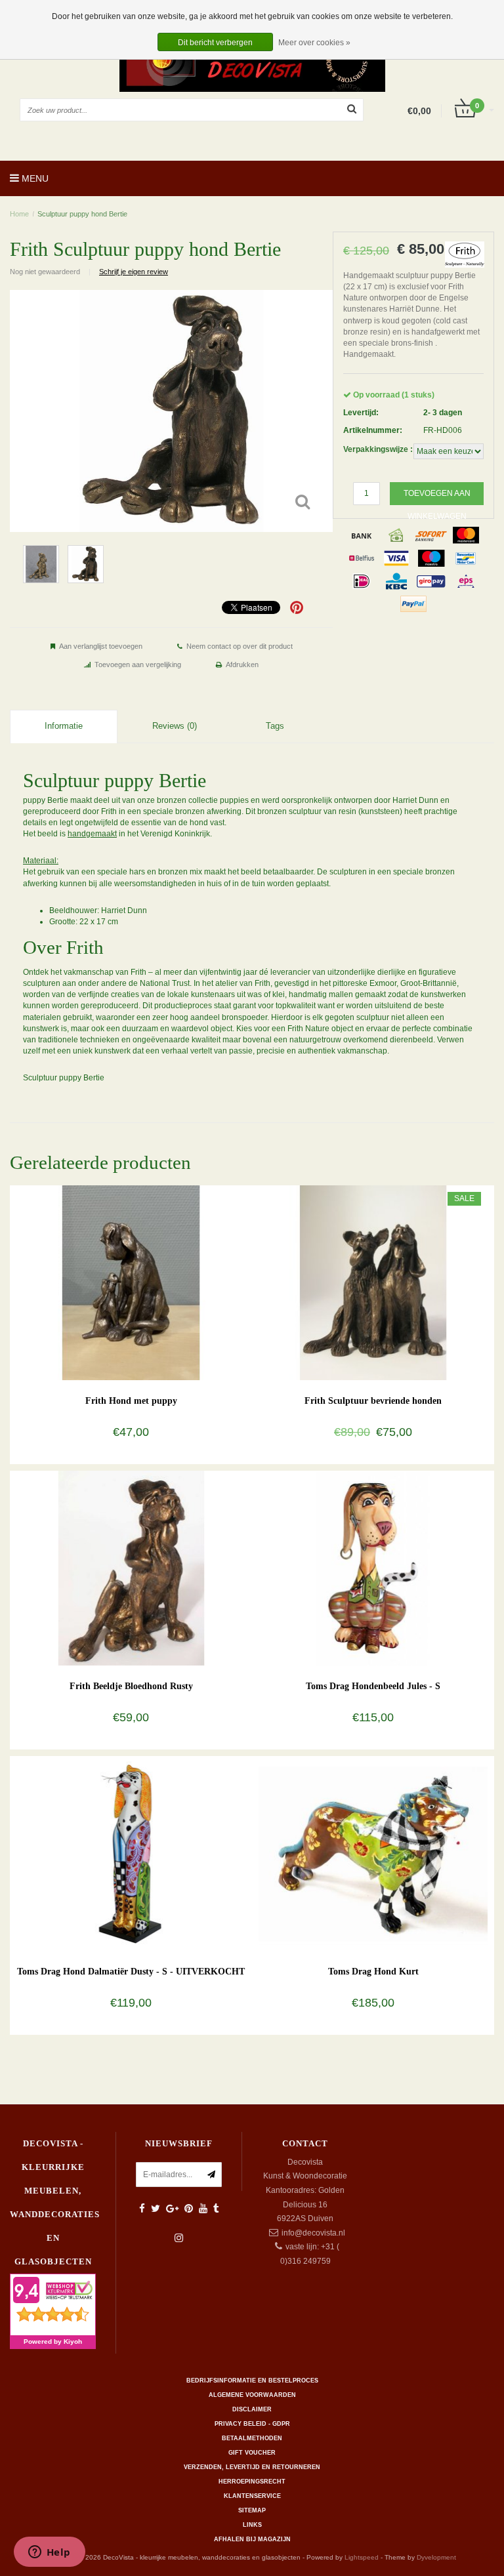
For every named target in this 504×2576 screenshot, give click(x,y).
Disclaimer (252, 2409)
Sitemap (252, 2510)
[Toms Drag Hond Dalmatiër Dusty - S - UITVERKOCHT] (131, 1853)
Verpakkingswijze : (378, 449)
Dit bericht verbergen (215, 43)
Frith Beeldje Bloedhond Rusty (131, 1686)
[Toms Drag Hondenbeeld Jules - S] (373, 1568)
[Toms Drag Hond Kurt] (373, 1853)
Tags (275, 726)
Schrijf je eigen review (134, 272)
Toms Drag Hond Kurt (373, 1972)
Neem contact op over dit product (240, 646)
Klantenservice (252, 2496)
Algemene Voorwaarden (252, 2395)
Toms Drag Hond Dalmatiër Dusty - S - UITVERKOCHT (131, 1972)
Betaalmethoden (252, 2438)
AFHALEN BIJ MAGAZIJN (252, 2539)
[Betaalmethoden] (362, 535)
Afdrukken (242, 664)
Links (252, 2525)
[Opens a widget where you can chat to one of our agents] (49, 2553)
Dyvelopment (436, 2557)
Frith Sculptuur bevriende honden (373, 1401)
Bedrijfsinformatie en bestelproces (252, 2381)
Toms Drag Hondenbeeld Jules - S (373, 1686)
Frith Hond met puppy (131, 1401)
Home (19, 214)
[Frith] (465, 254)
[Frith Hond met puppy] (131, 1282)
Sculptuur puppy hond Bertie (82, 214)
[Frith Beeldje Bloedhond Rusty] (131, 1568)
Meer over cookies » (314, 43)
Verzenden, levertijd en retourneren (252, 2467)
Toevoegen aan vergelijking (138, 664)
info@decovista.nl (313, 2233)
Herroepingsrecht (252, 2482)
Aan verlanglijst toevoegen (101, 646)
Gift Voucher (252, 2453)
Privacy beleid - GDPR (252, 2424)
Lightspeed (362, 2557)
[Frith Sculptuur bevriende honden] (373, 1282)
